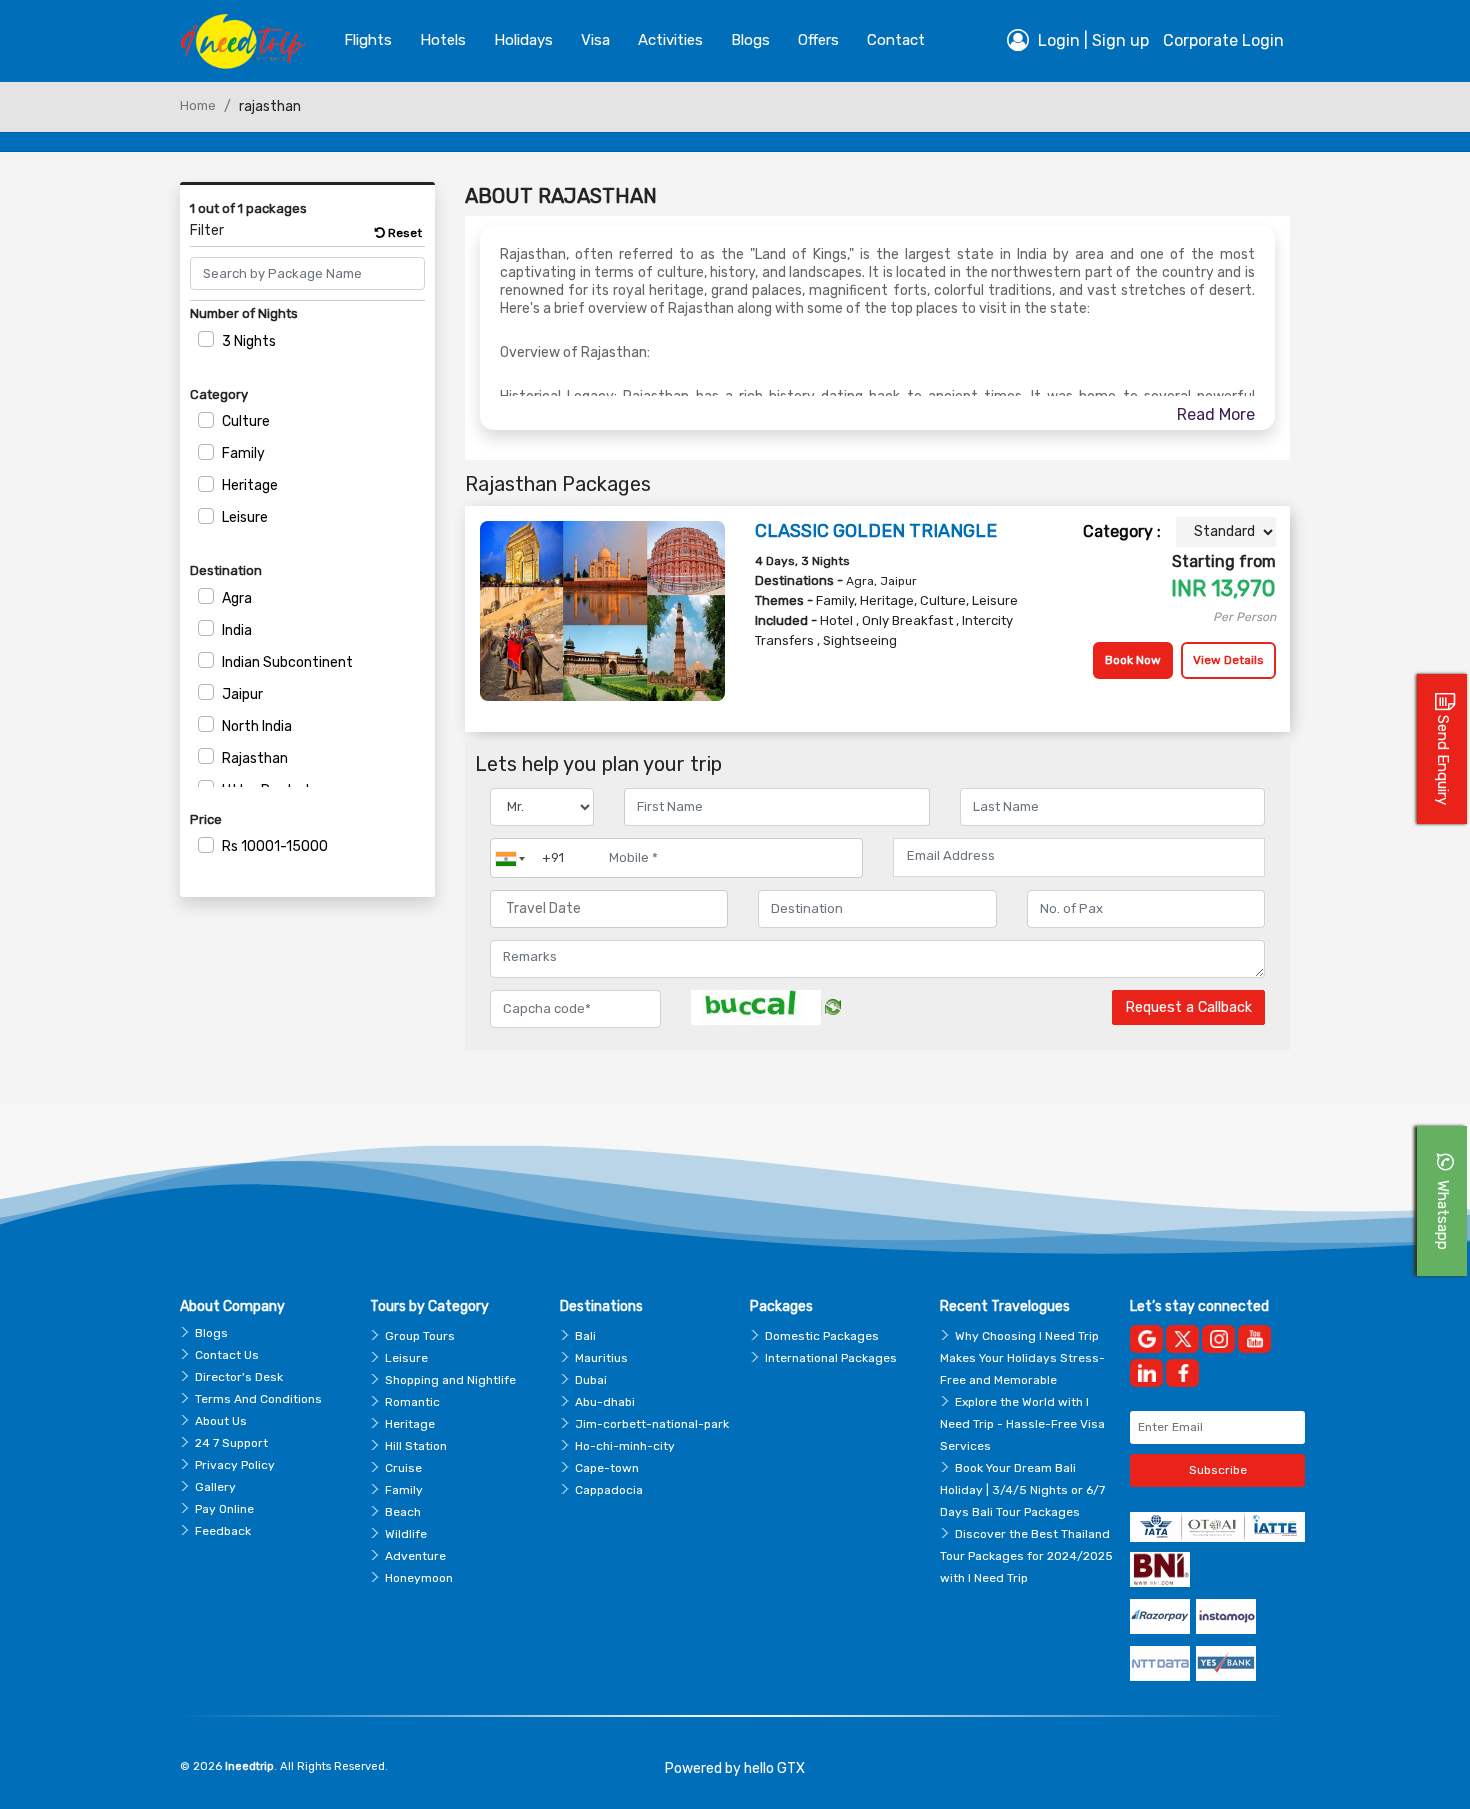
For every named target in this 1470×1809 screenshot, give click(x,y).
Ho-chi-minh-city (625, 1446)
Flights (368, 40)
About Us (221, 1421)
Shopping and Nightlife (450, 1380)
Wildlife (406, 1534)
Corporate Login (1223, 40)
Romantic (412, 1402)
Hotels (443, 40)
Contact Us (227, 1355)
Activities (670, 40)
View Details (1228, 660)
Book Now (1133, 660)
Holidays (523, 40)
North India (257, 726)
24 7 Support (231, 1443)
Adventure (415, 1556)
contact (896, 40)
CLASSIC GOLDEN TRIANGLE (876, 531)
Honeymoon (419, 1578)
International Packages (831, 1358)
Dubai (591, 1380)
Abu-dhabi (605, 1402)
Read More (1216, 414)
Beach (403, 1512)
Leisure (245, 517)
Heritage (250, 485)
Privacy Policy (235, 1465)
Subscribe (1218, 1470)
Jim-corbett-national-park (652, 1424)
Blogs (211, 1333)
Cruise (403, 1468)
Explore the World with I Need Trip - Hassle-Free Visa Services (1022, 1424)
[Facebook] (1182, 1373)
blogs (750, 40)
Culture (246, 421)
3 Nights (249, 341)
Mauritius (601, 1358)
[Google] (1146, 1339)
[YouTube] (1254, 1339)
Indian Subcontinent (287, 662)
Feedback (223, 1531)
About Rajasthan (561, 196)
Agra (237, 598)
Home (198, 105)
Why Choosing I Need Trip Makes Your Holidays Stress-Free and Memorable (1022, 1358)
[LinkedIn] (1146, 1373)
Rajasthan (255, 758)
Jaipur (242, 694)
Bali (585, 1336)
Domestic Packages (822, 1336)
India (237, 630)
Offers (818, 40)
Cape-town (607, 1468)
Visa (595, 40)
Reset (403, 233)
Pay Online (224, 1509)
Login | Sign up (1091, 40)
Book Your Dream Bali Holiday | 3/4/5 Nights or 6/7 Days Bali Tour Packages (1022, 1490)
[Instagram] (1218, 1339)
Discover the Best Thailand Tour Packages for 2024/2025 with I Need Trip (1026, 1556)
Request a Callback (1188, 1007)
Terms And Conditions (258, 1399)
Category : (1122, 531)
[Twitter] (1182, 1339)
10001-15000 (275, 846)
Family (243, 453)
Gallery (215, 1487)
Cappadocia (609, 1490)
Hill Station (416, 1446)
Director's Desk (239, 1377)
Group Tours (420, 1336)
